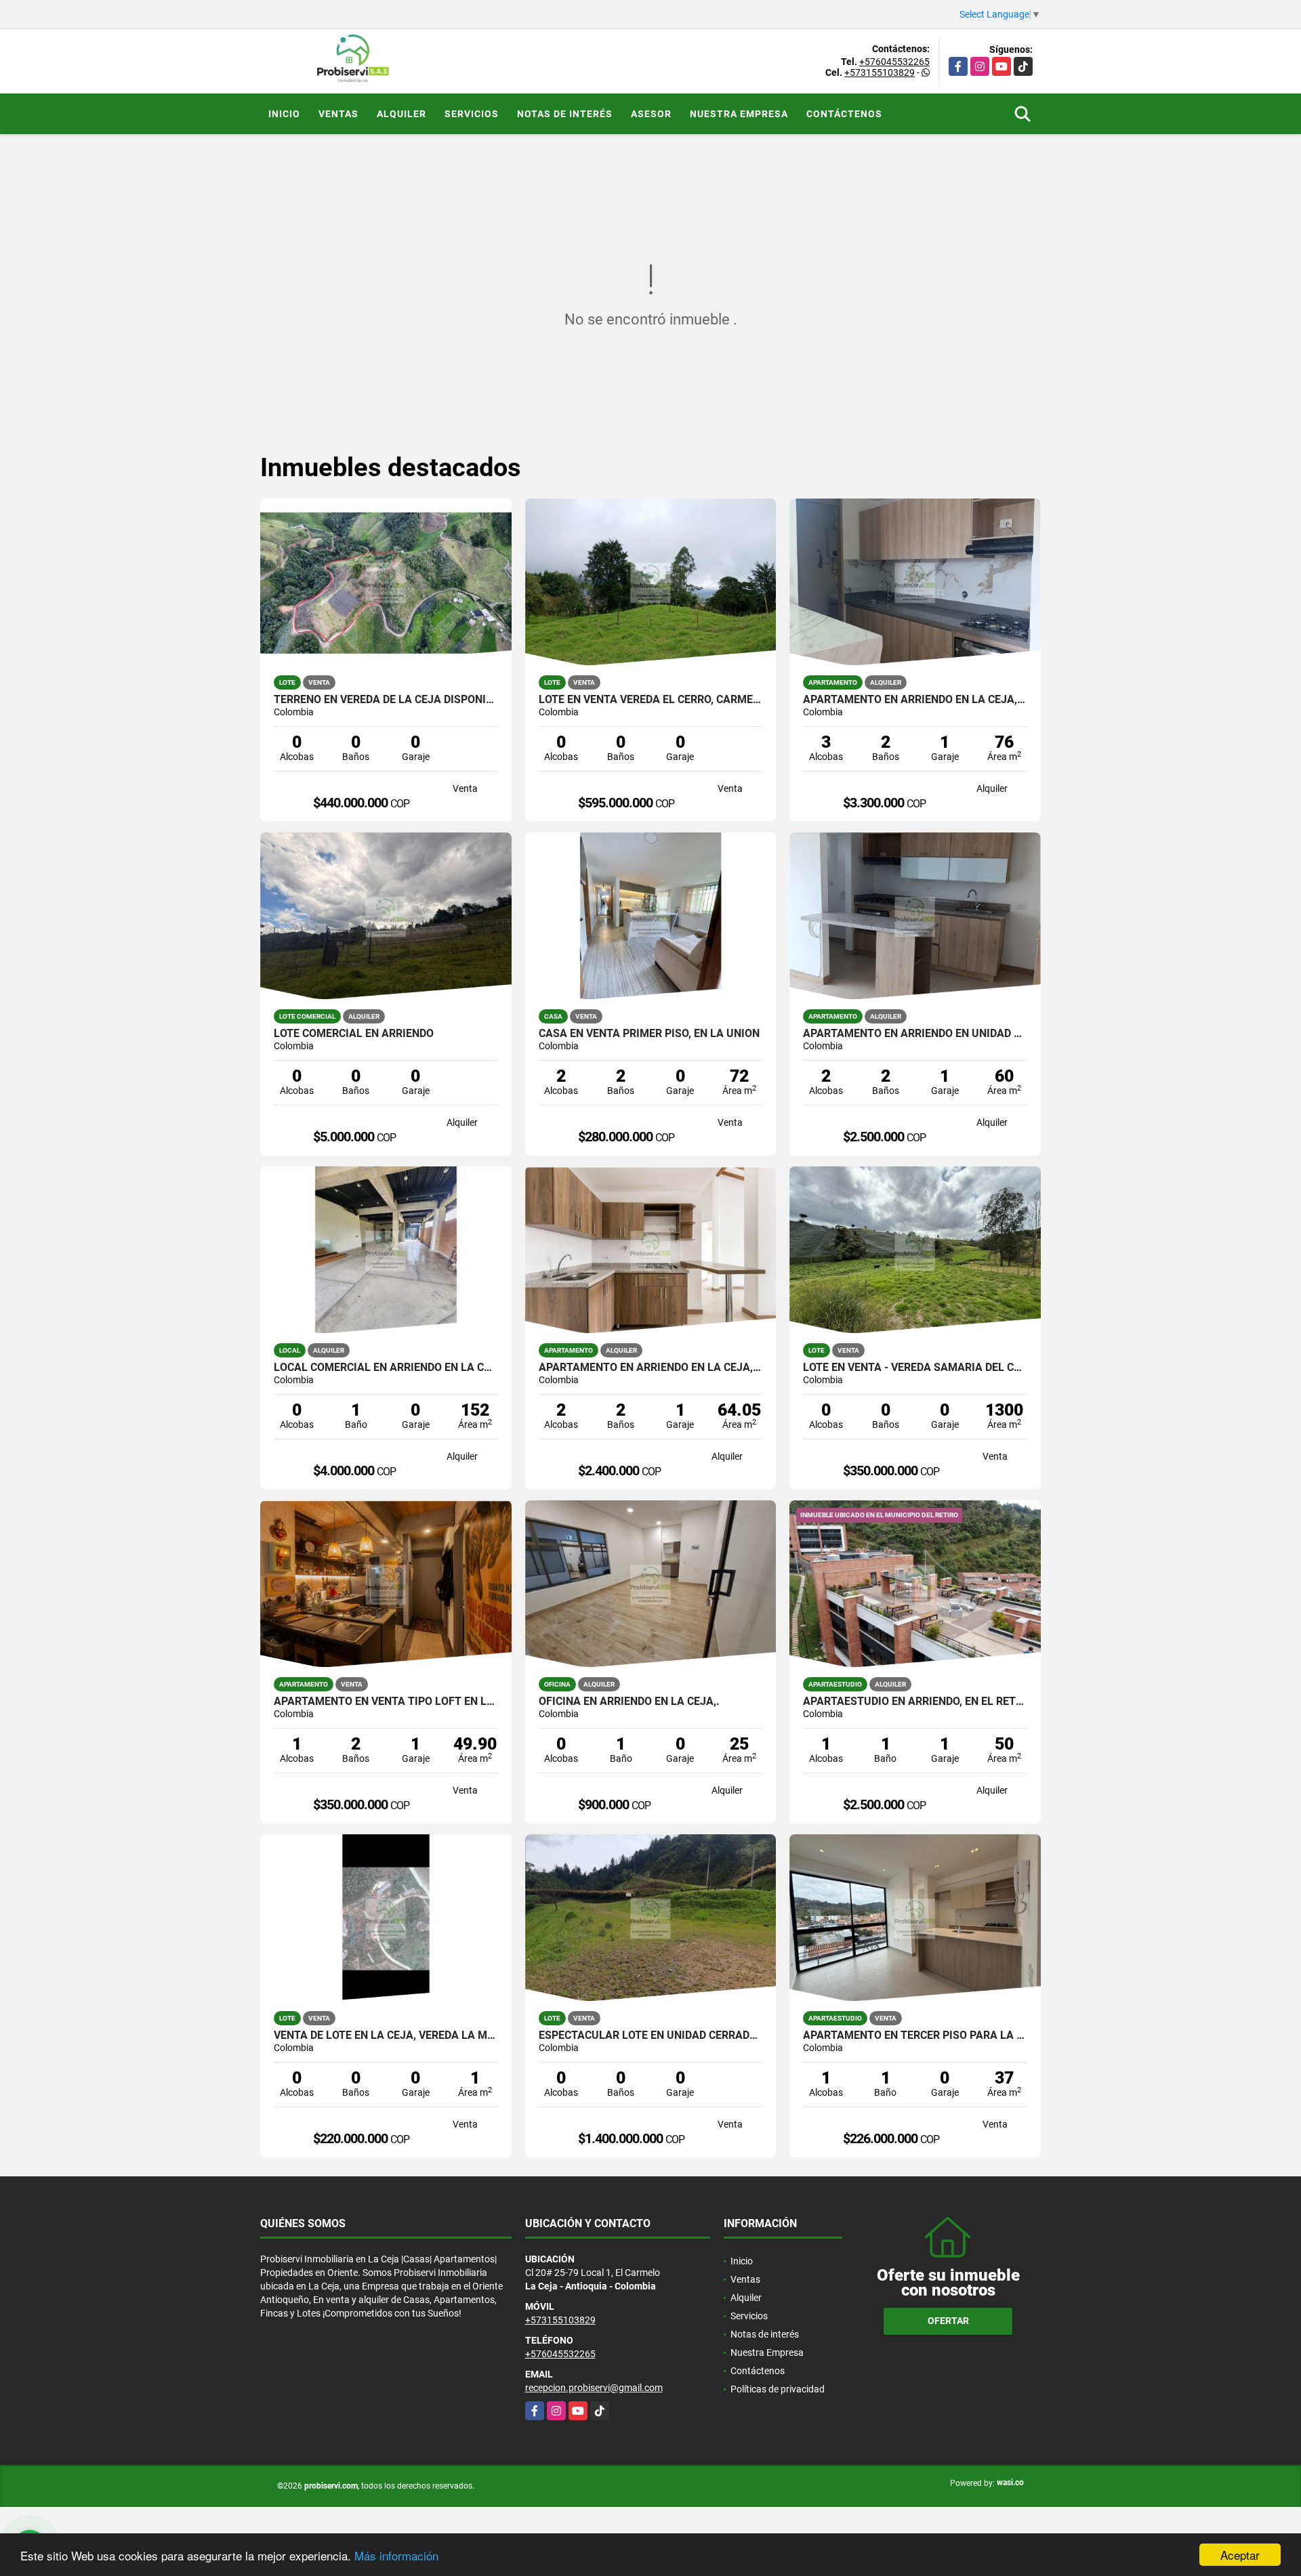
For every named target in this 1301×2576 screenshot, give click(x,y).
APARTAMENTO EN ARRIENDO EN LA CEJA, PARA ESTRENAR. (915, 700)
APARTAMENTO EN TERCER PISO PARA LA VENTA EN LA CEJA (915, 2035)
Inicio (284, 114)
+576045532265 (894, 62)
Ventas (338, 114)
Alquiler (401, 114)
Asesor (651, 114)
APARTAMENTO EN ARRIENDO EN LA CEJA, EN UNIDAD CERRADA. (651, 1368)
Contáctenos (844, 114)
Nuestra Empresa (739, 114)
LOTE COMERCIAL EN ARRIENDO (354, 1034)
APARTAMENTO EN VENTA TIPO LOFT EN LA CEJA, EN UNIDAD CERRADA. (386, 1702)
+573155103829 (880, 72)
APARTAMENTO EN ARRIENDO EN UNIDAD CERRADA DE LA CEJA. (915, 1034)
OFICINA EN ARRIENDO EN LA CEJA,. (629, 1702)
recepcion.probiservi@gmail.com (594, 2388)
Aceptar (1240, 2555)
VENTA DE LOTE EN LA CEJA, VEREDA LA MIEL (386, 2035)
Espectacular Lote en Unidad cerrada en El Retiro (651, 2035)
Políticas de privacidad (778, 2389)
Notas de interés (565, 114)
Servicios (472, 114)
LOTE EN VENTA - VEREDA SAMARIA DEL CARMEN (915, 1368)
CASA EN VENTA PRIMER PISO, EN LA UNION (649, 1034)
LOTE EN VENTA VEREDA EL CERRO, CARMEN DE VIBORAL (651, 700)
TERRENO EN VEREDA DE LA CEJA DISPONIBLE (386, 700)
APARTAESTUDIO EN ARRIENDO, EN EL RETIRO (915, 1702)
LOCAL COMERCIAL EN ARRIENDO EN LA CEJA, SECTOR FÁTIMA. (386, 1368)
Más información (396, 2555)
